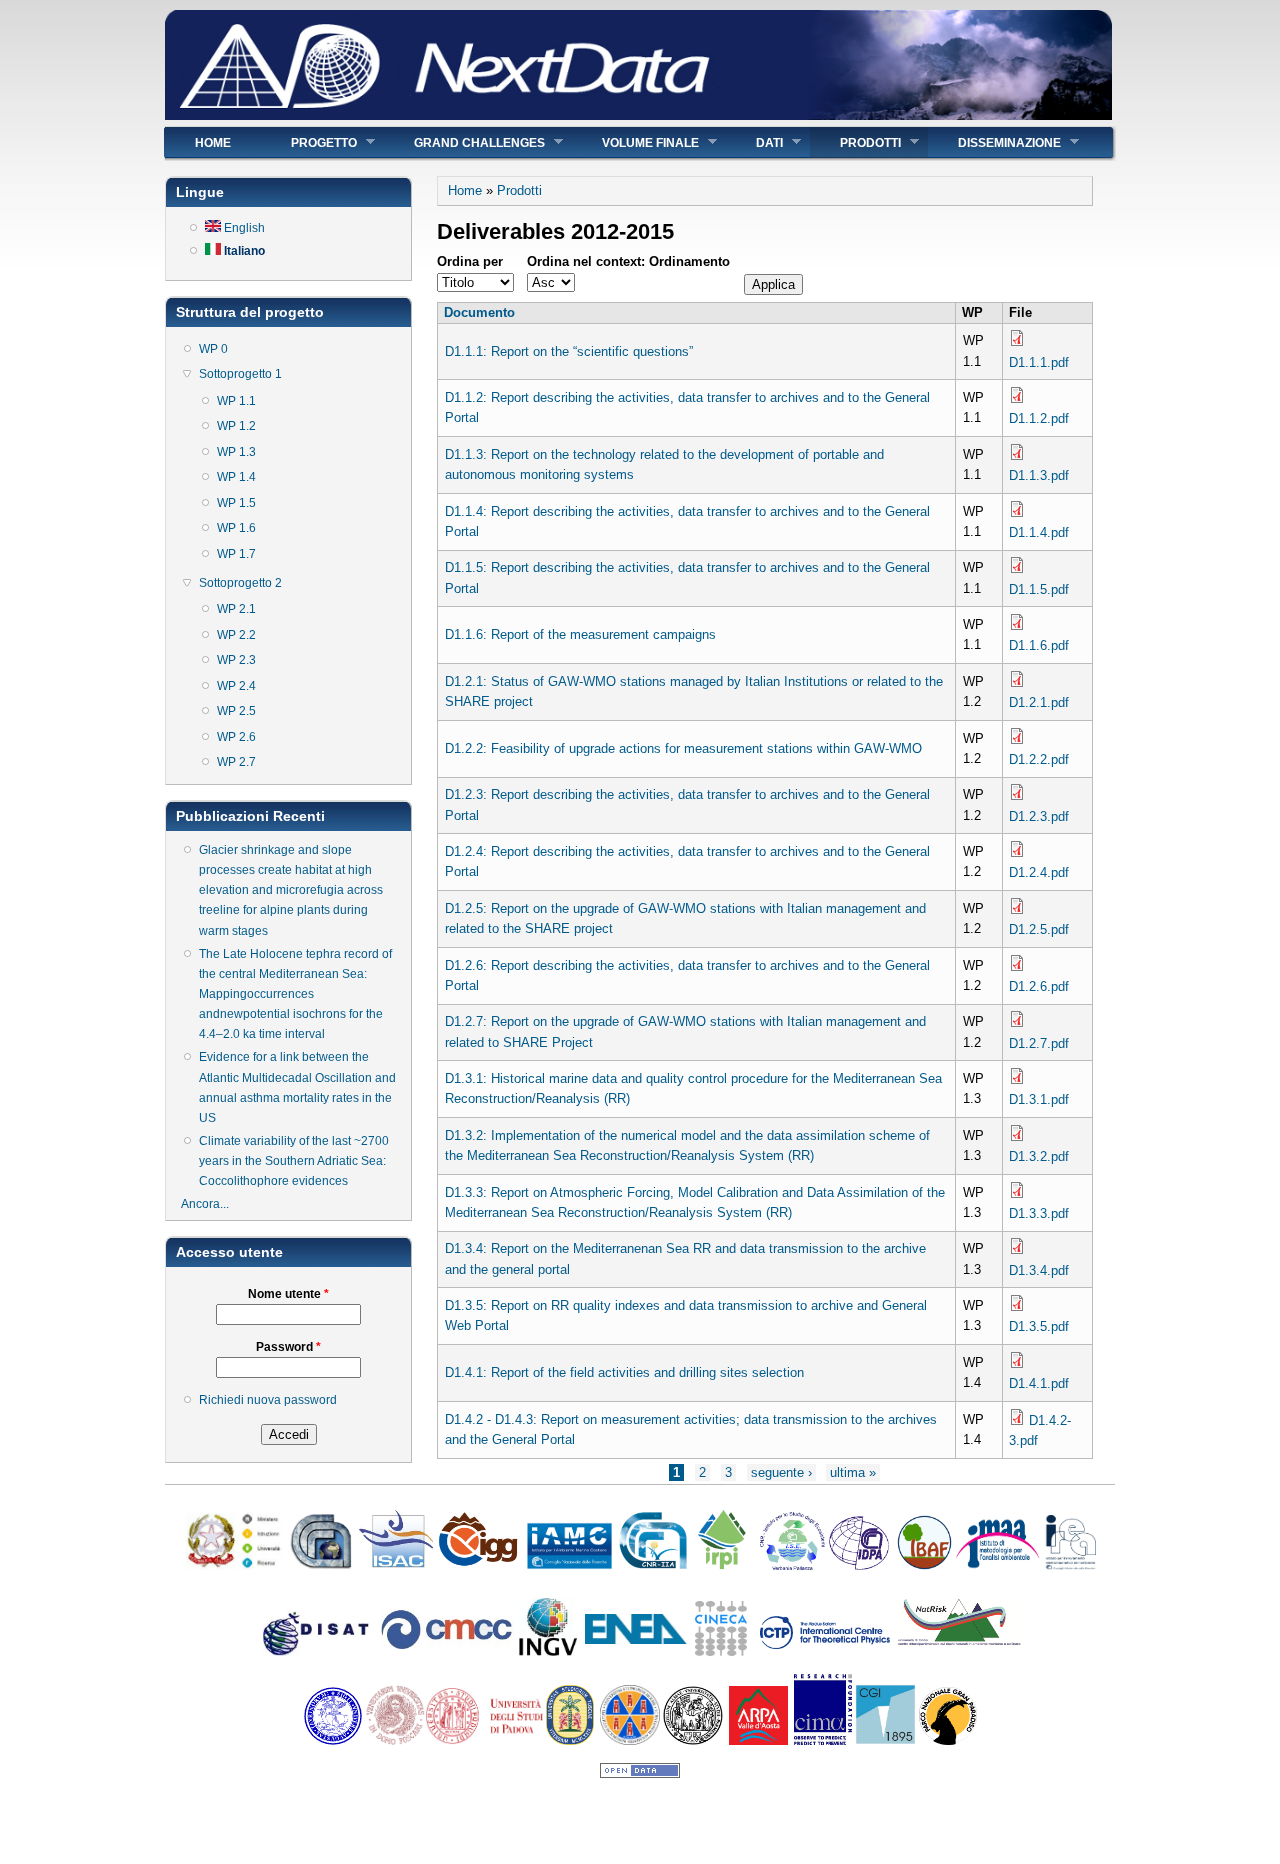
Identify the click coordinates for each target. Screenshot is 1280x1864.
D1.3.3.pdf (1039, 1213)
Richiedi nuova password (268, 1400)
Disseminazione (994, 142)
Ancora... (205, 1204)
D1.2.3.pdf (1039, 816)
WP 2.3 (236, 660)
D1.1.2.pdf (1039, 418)
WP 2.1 (236, 609)
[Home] (638, 115)
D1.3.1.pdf (1039, 1099)
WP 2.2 (236, 635)
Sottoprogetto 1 (240, 374)
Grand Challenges (464, 142)
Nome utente (288, 1294)
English (243, 228)
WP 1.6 (236, 528)
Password (288, 1347)
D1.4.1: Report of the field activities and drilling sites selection (624, 1372)
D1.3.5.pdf (1039, 1326)
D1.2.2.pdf (1039, 759)
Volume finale (635, 142)
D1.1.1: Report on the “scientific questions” (569, 351)
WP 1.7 (236, 554)
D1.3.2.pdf (1039, 1156)
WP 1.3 (236, 452)
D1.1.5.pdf (1039, 589)
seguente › (781, 1472)
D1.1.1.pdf (1039, 362)
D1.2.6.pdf (1039, 986)
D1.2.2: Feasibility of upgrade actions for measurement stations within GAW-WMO (683, 748)
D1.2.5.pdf (1039, 929)
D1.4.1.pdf (1039, 1383)
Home (213, 143)
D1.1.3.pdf (1039, 475)
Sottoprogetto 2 (240, 583)
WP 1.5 (236, 503)
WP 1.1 (236, 401)
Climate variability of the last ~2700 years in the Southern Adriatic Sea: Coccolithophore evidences (294, 1161)
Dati (754, 142)
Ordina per (470, 261)
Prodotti (855, 142)
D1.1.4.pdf (1039, 532)
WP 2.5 (236, 711)
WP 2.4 (236, 686)
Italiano (243, 251)
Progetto (309, 142)
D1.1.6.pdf (1039, 645)
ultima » (853, 1472)
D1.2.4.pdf (1039, 872)
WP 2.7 (236, 762)
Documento (479, 312)
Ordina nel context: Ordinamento (628, 261)
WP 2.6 (236, 737)
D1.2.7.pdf (1039, 1043)
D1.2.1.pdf (1039, 702)
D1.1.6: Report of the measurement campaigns (580, 634)
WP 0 (213, 349)
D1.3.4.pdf (1039, 1270)
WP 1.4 (236, 477)
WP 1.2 (236, 426)
